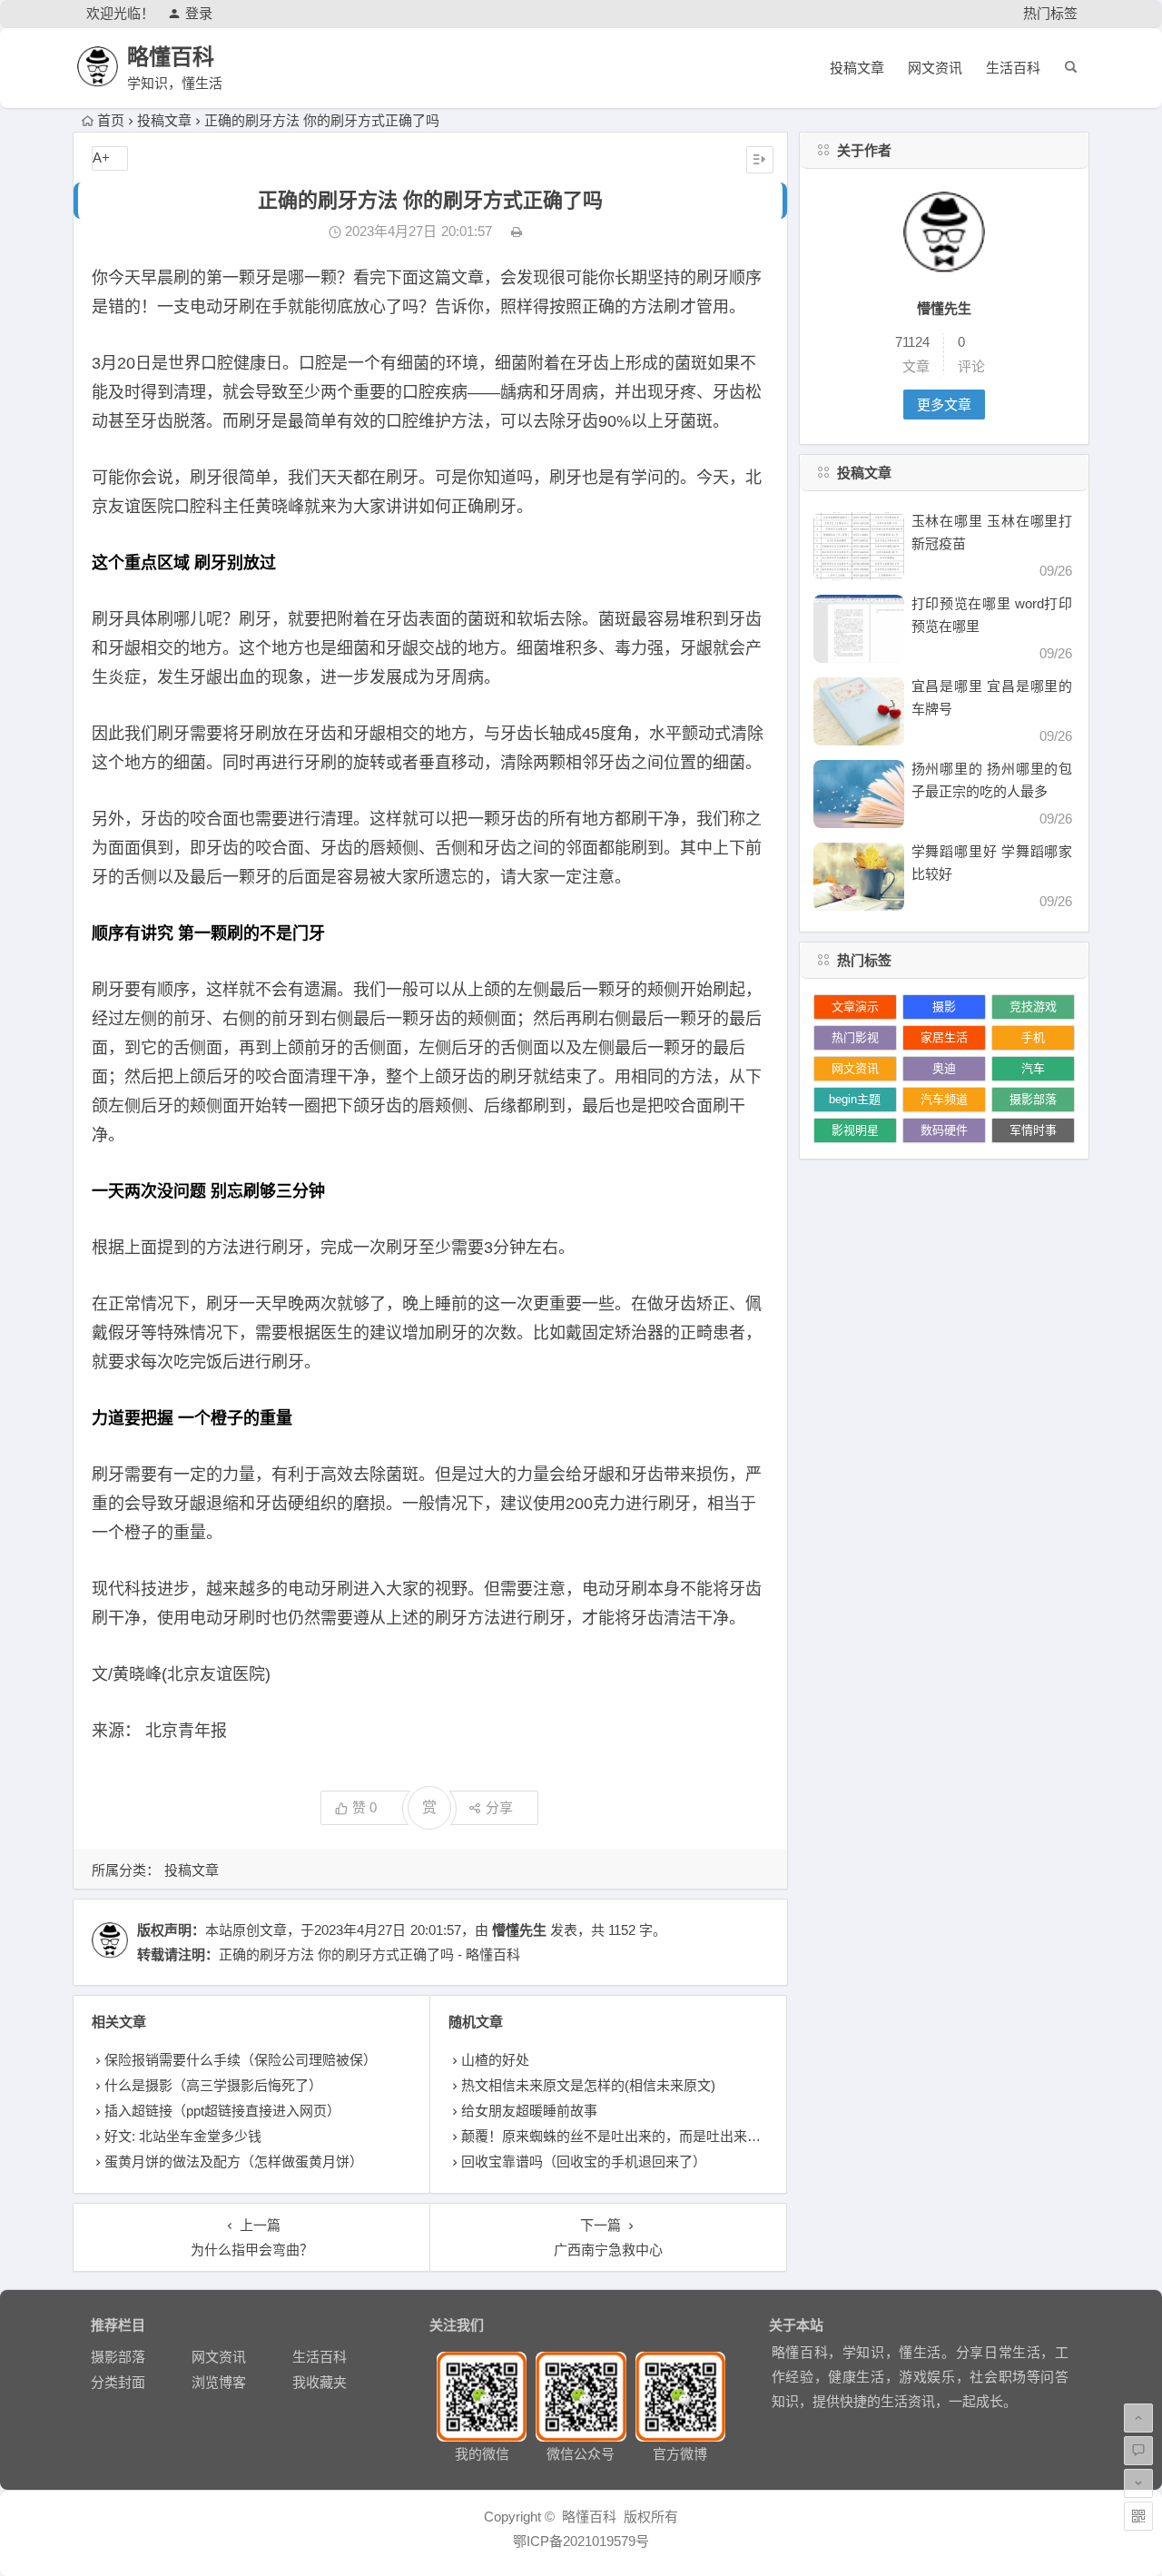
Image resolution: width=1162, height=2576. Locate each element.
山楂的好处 (495, 2060)
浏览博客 (219, 2382)
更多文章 (944, 405)
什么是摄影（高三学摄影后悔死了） (213, 2085)
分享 (499, 1807)
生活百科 (1013, 68)
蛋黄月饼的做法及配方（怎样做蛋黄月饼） (234, 2161)
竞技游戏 (1033, 1007)
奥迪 (944, 1068)
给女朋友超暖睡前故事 (529, 2111)
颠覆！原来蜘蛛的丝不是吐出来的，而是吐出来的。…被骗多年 (652, 2136)
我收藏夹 (320, 2382)
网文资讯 (935, 68)
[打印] (517, 231)
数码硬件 (944, 1130)
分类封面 (118, 2382)
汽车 (1033, 1068)
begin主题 (855, 1099)
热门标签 (1050, 13)
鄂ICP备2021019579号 (581, 2541)
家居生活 (944, 1037)
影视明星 (855, 1130)
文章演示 (855, 1007)
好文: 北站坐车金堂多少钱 (183, 2136)
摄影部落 (1033, 1099)
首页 (111, 120)
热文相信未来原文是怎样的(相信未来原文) (588, 2085)
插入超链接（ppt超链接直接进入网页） (222, 2111)
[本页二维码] (1138, 2516)
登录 (199, 13)
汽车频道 (944, 1099)
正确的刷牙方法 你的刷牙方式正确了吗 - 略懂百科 (369, 1954)
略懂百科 (171, 57)
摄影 (944, 1007)
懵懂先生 (519, 1930)
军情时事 (1033, 1130)
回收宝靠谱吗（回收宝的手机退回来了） (584, 2161)
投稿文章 (857, 68)
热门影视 (855, 1037)
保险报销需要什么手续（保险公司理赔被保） (241, 2060)
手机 (1033, 1037)
